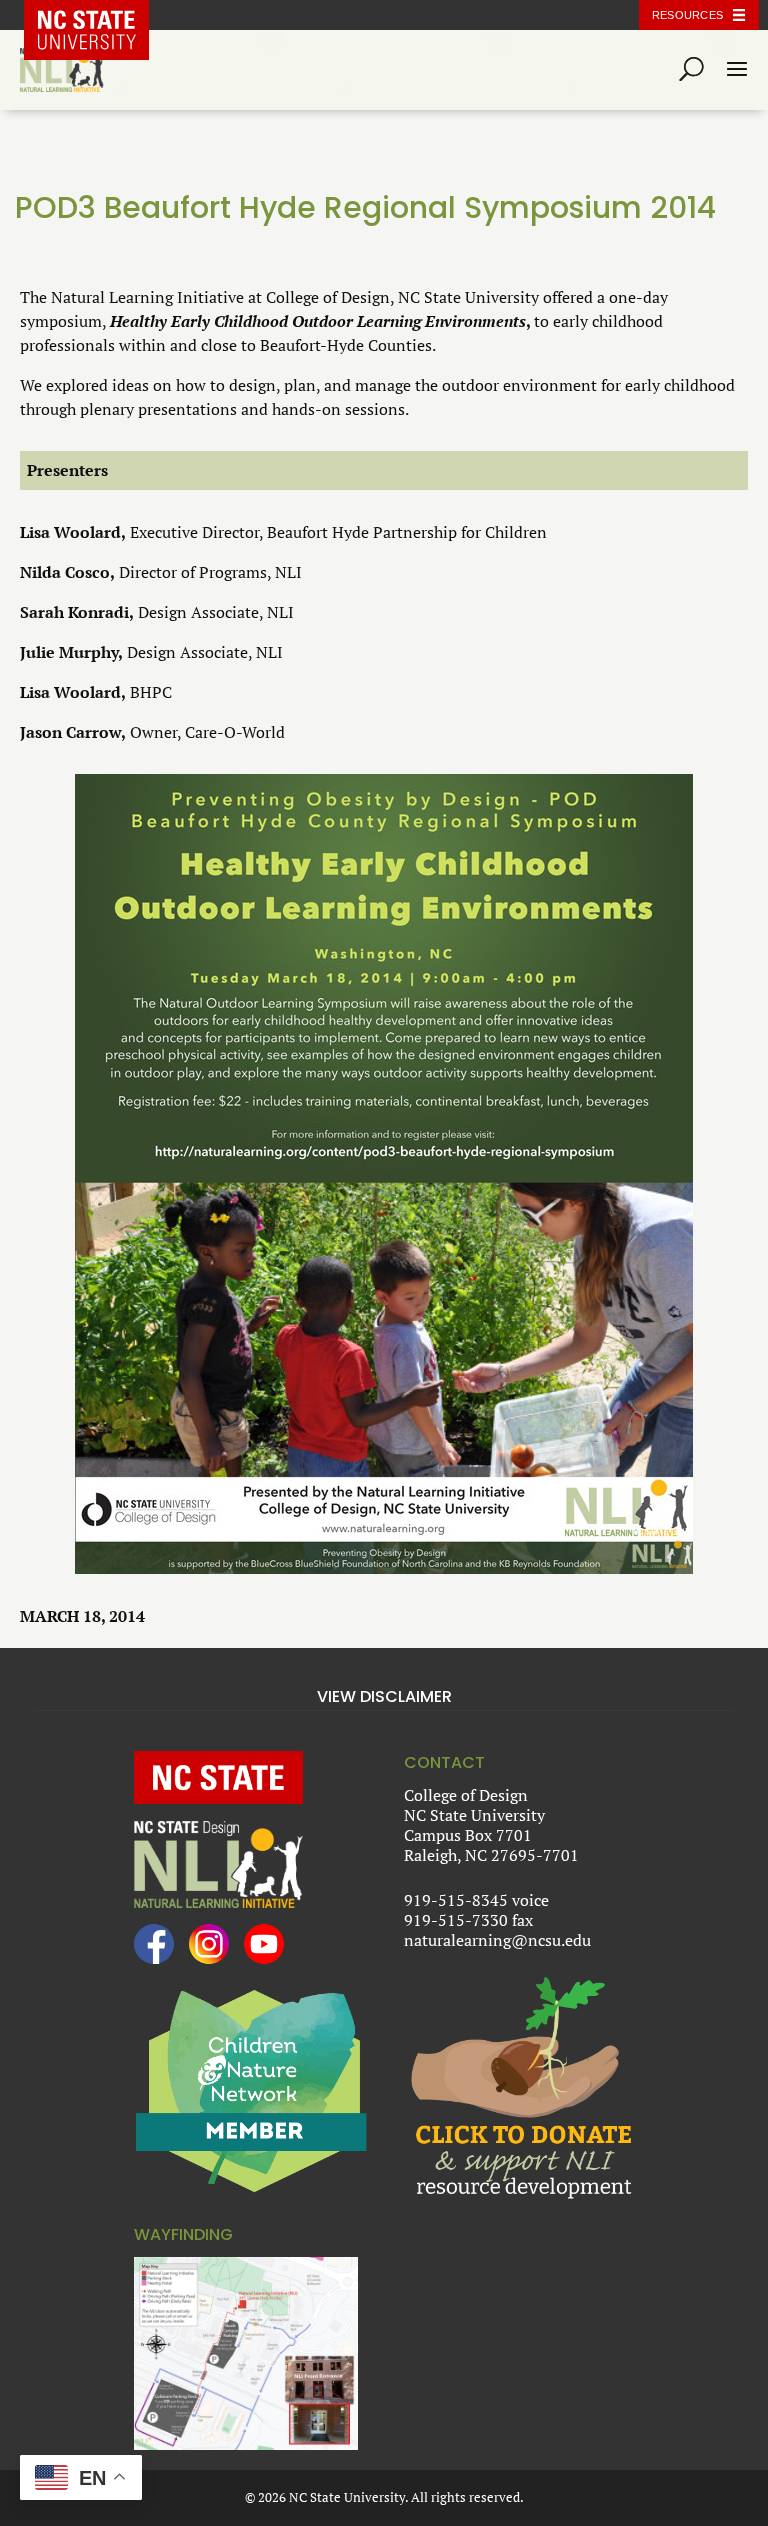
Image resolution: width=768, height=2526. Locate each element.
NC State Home (101, 15)
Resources (687, 15)
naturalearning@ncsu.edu (497, 1940)
